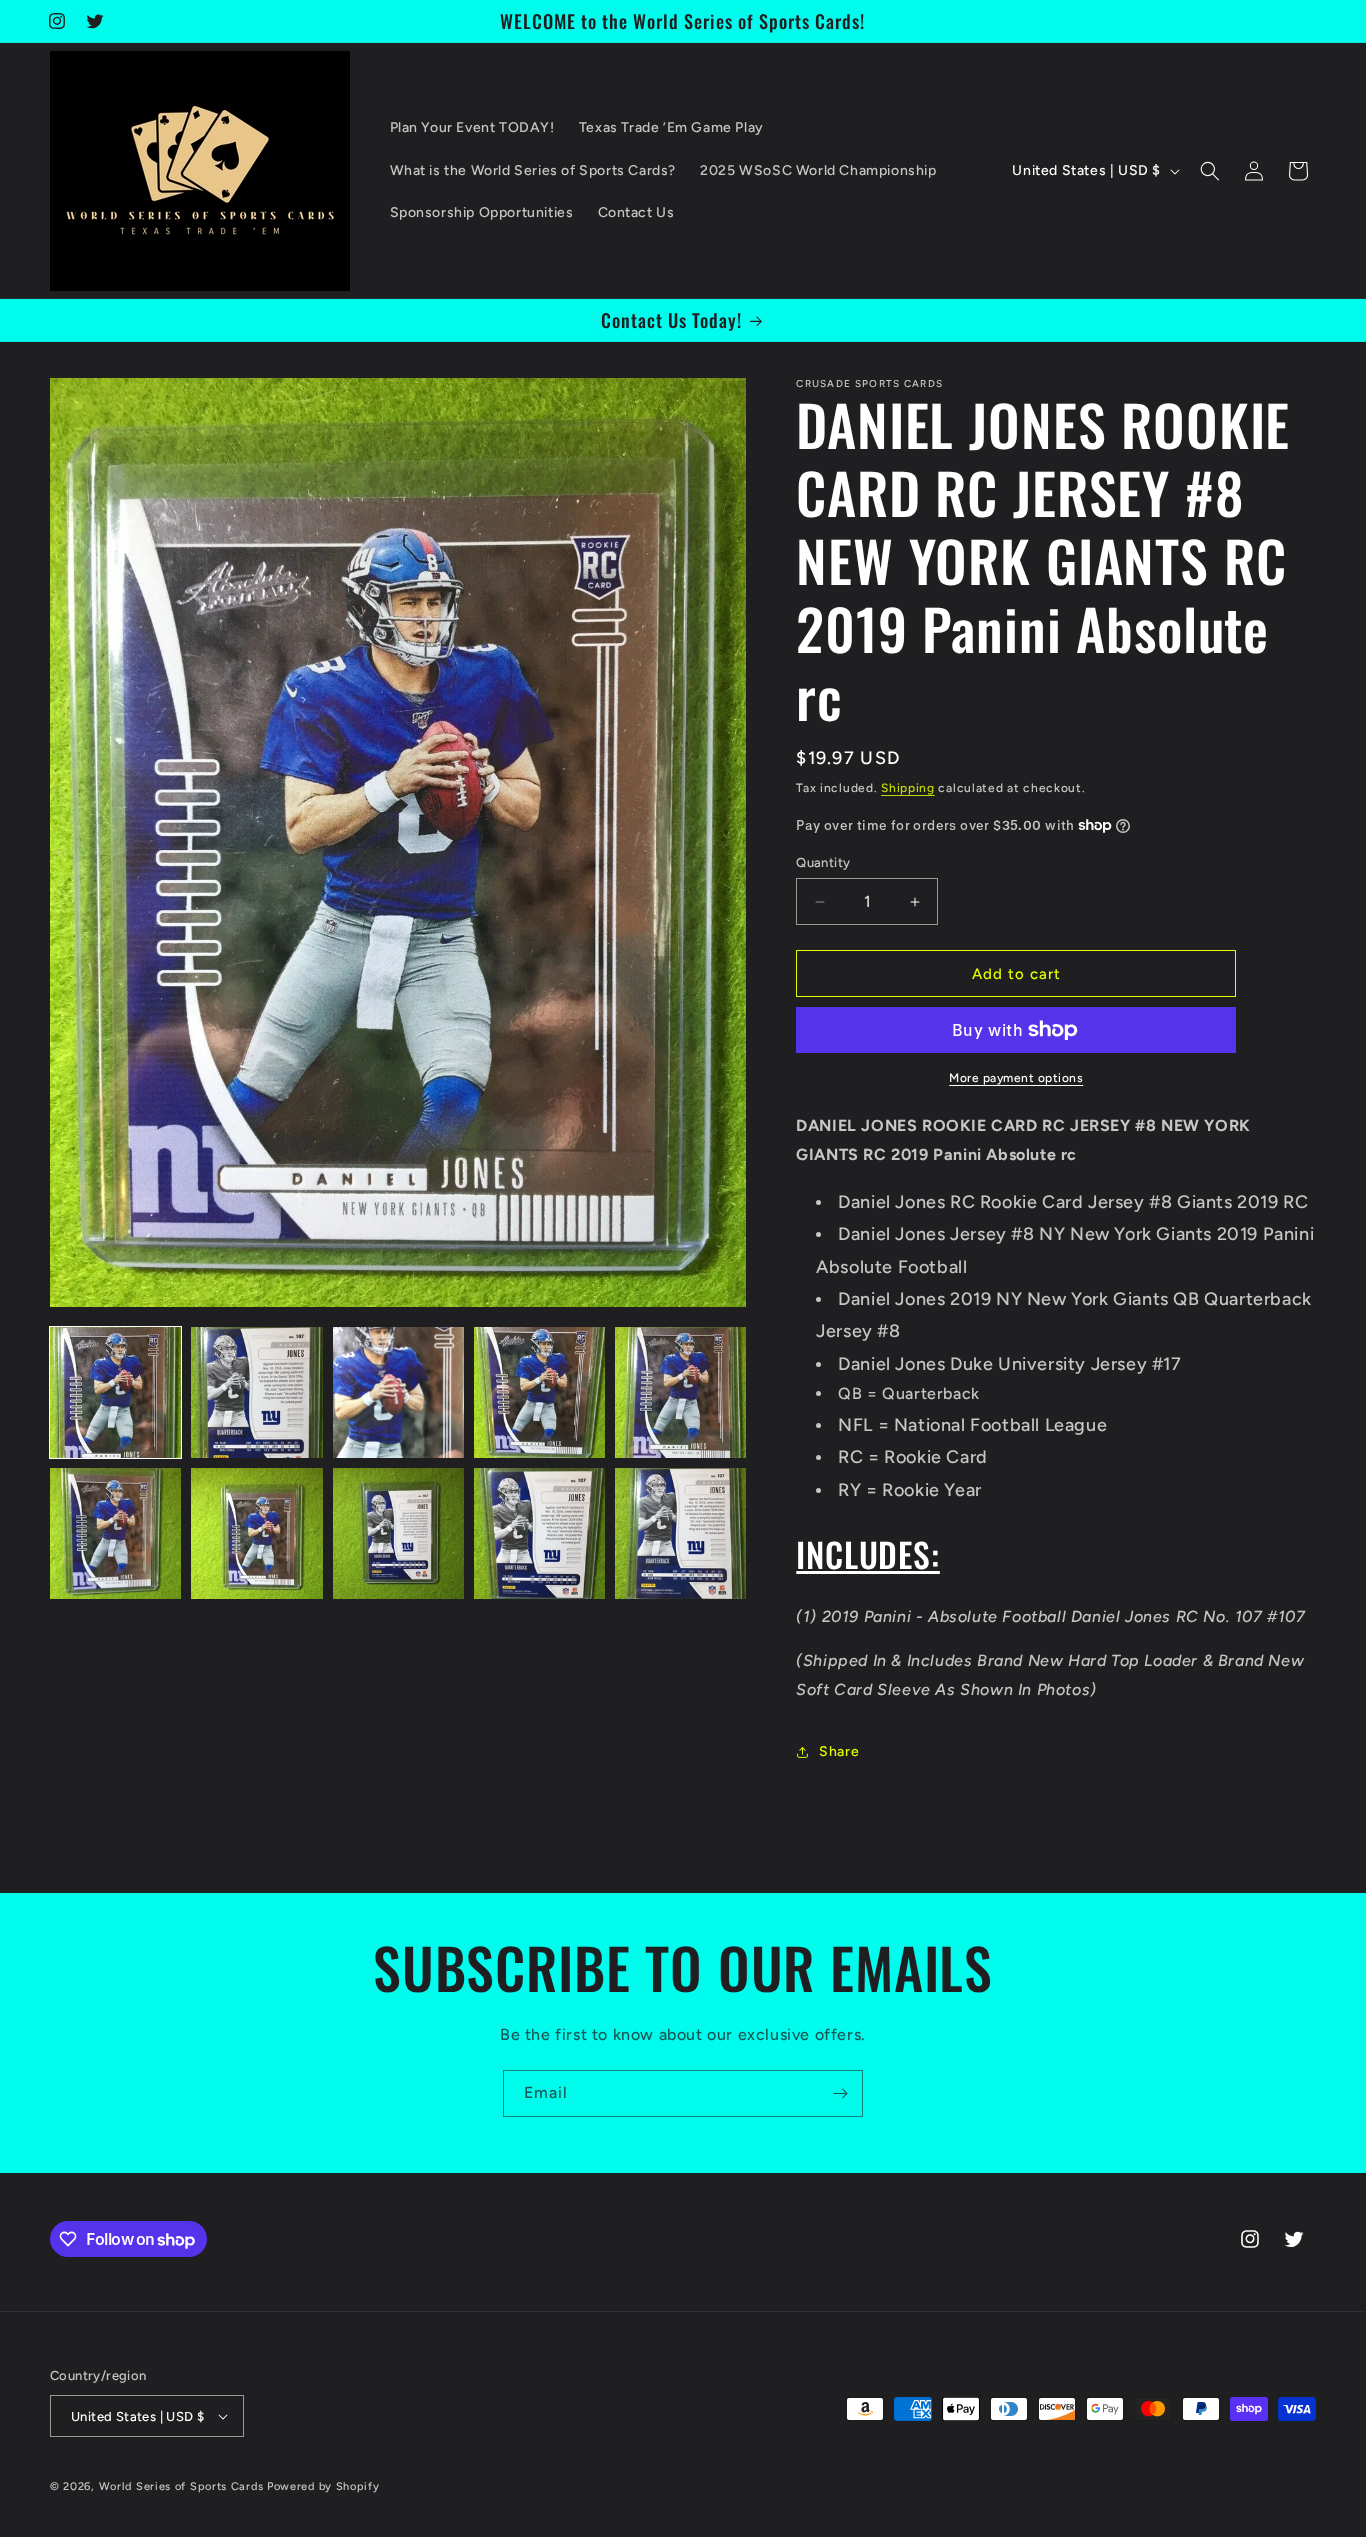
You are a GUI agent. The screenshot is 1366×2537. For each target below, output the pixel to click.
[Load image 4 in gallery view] (539, 1392)
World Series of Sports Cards (181, 2486)
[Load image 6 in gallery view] (115, 1533)
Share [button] (839, 1751)
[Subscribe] (840, 2093)
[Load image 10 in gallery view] (680, 1533)
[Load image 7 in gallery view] (256, 1533)
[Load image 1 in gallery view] (115, 1392)
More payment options (1016, 1078)
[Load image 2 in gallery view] (256, 1392)
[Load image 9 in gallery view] (539, 1533)
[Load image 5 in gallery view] (680, 1392)
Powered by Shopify (323, 2486)
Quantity (823, 862)
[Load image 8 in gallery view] (398, 1533)
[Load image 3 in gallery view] (398, 1392)
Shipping (908, 788)
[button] (1210, 171)
